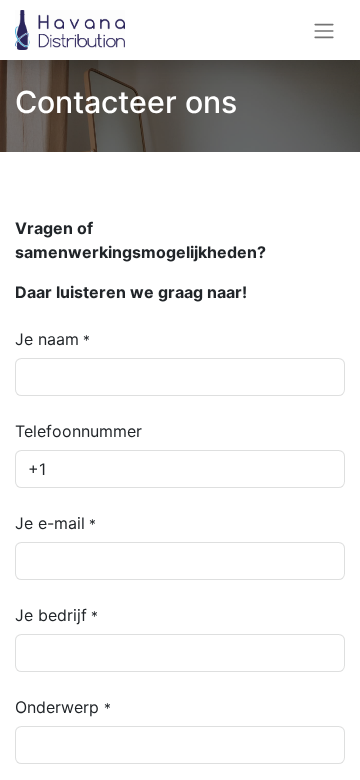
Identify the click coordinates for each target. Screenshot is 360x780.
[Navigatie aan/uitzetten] (324, 30)
